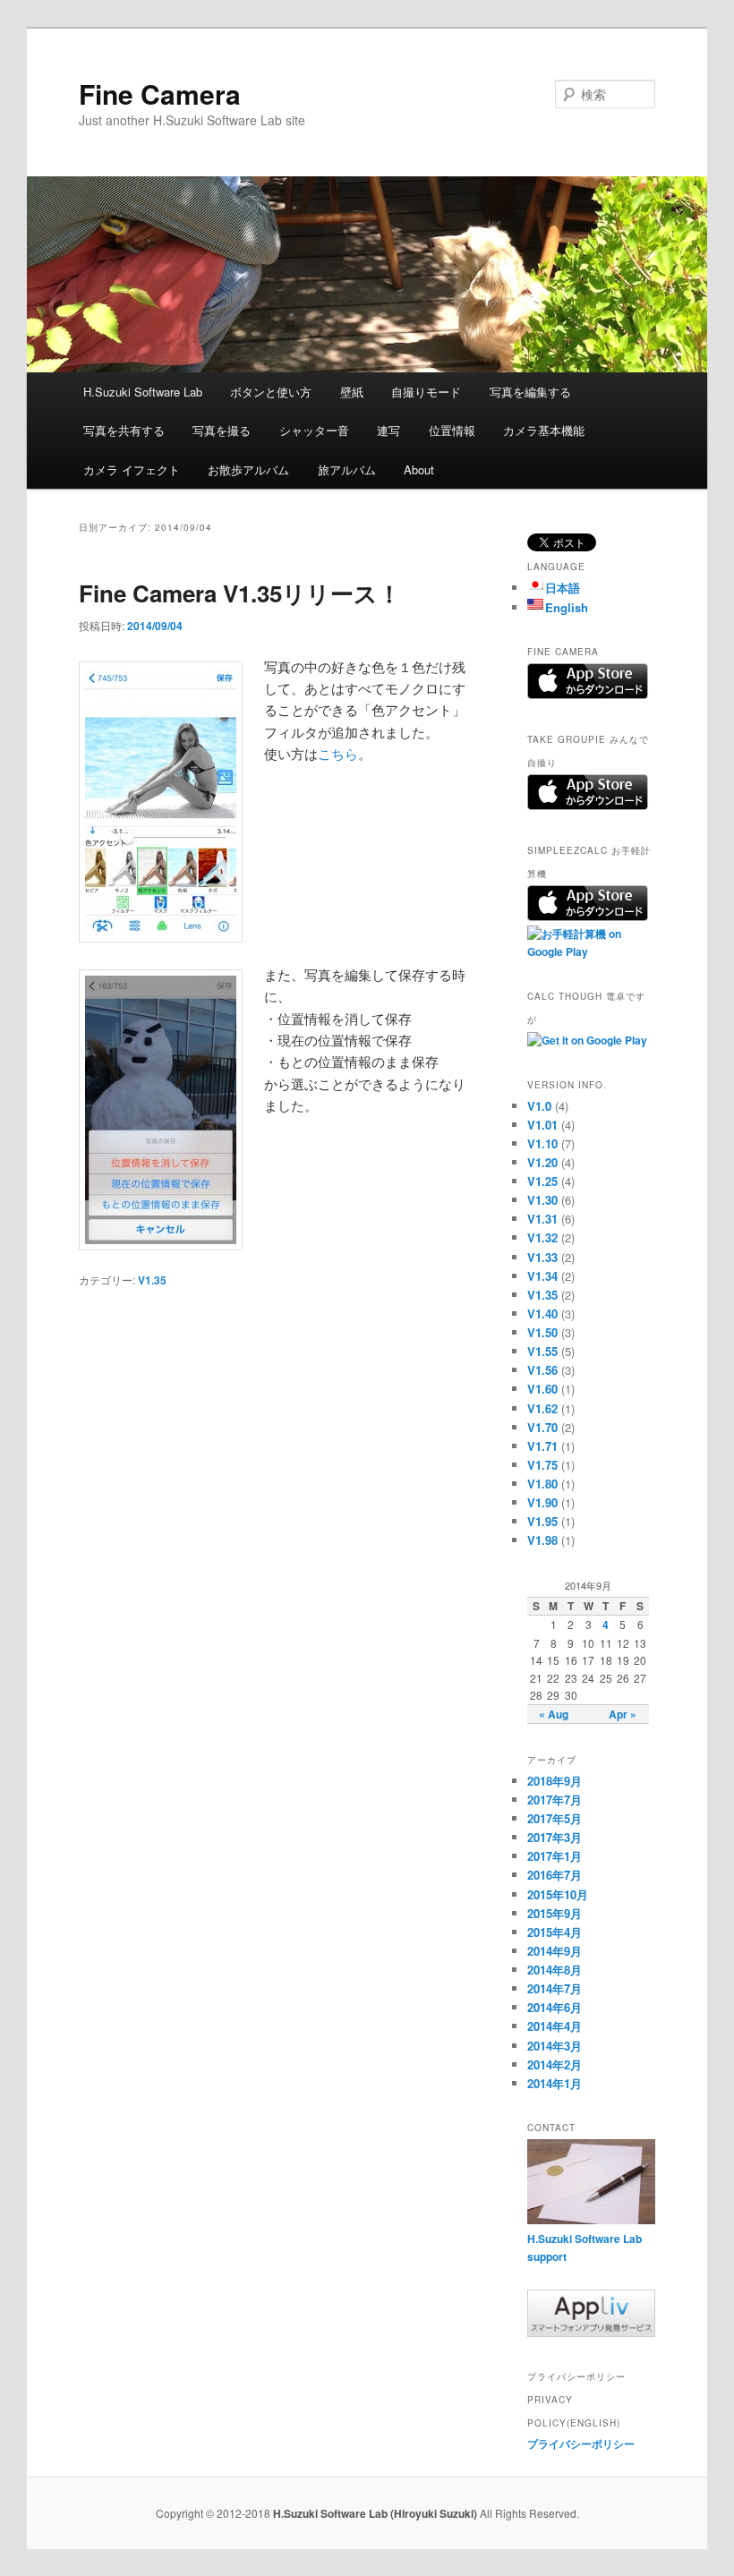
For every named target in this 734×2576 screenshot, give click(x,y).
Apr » (623, 1714)
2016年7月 (555, 1875)
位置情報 (452, 430)
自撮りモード (426, 392)
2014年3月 (555, 2046)
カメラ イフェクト (132, 469)
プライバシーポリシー (581, 2444)
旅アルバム (347, 469)
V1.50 (542, 1332)
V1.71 (542, 1446)
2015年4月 (555, 1932)
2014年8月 (555, 1970)
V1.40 (542, 1314)
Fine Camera (160, 94)
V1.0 (539, 1106)
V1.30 (542, 1200)
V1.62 (542, 1408)
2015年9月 (555, 1913)
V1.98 (542, 1540)
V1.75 (542, 1465)
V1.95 (542, 1521)
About (419, 469)
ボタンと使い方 (271, 392)
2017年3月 (555, 1837)
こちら (338, 753)
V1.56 (542, 1370)
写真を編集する (530, 392)
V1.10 (542, 1143)
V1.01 (542, 1125)
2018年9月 (555, 1781)
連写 (388, 430)
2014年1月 (555, 2083)
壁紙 (352, 392)
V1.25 (542, 1181)
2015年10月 (558, 1894)
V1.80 (542, 1484)
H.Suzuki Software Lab (143, 392)
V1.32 (542, 1237)
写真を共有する (124, 430)
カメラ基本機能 (544, 430)
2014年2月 (555, 2064)
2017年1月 (555, 1856)
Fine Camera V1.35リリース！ (240, 593)
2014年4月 (555, 2026)
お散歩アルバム (248, 469)
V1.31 (542, 1219)
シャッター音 (314, 430)
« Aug (554, 1714)
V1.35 (152, 1280)
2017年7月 (555, 1800)
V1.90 (542, 1502)
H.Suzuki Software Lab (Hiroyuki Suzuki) (376, 2513)
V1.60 (542, 1389)
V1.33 (542, 1257)
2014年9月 (555, 1951)
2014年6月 (555, 2007)
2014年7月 (555, 1988)
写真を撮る (222, 430)
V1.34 (542, 1276)
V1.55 (542, 1351)
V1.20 (542, 1162)
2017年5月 (555, 1818)
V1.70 (542, 1427)
